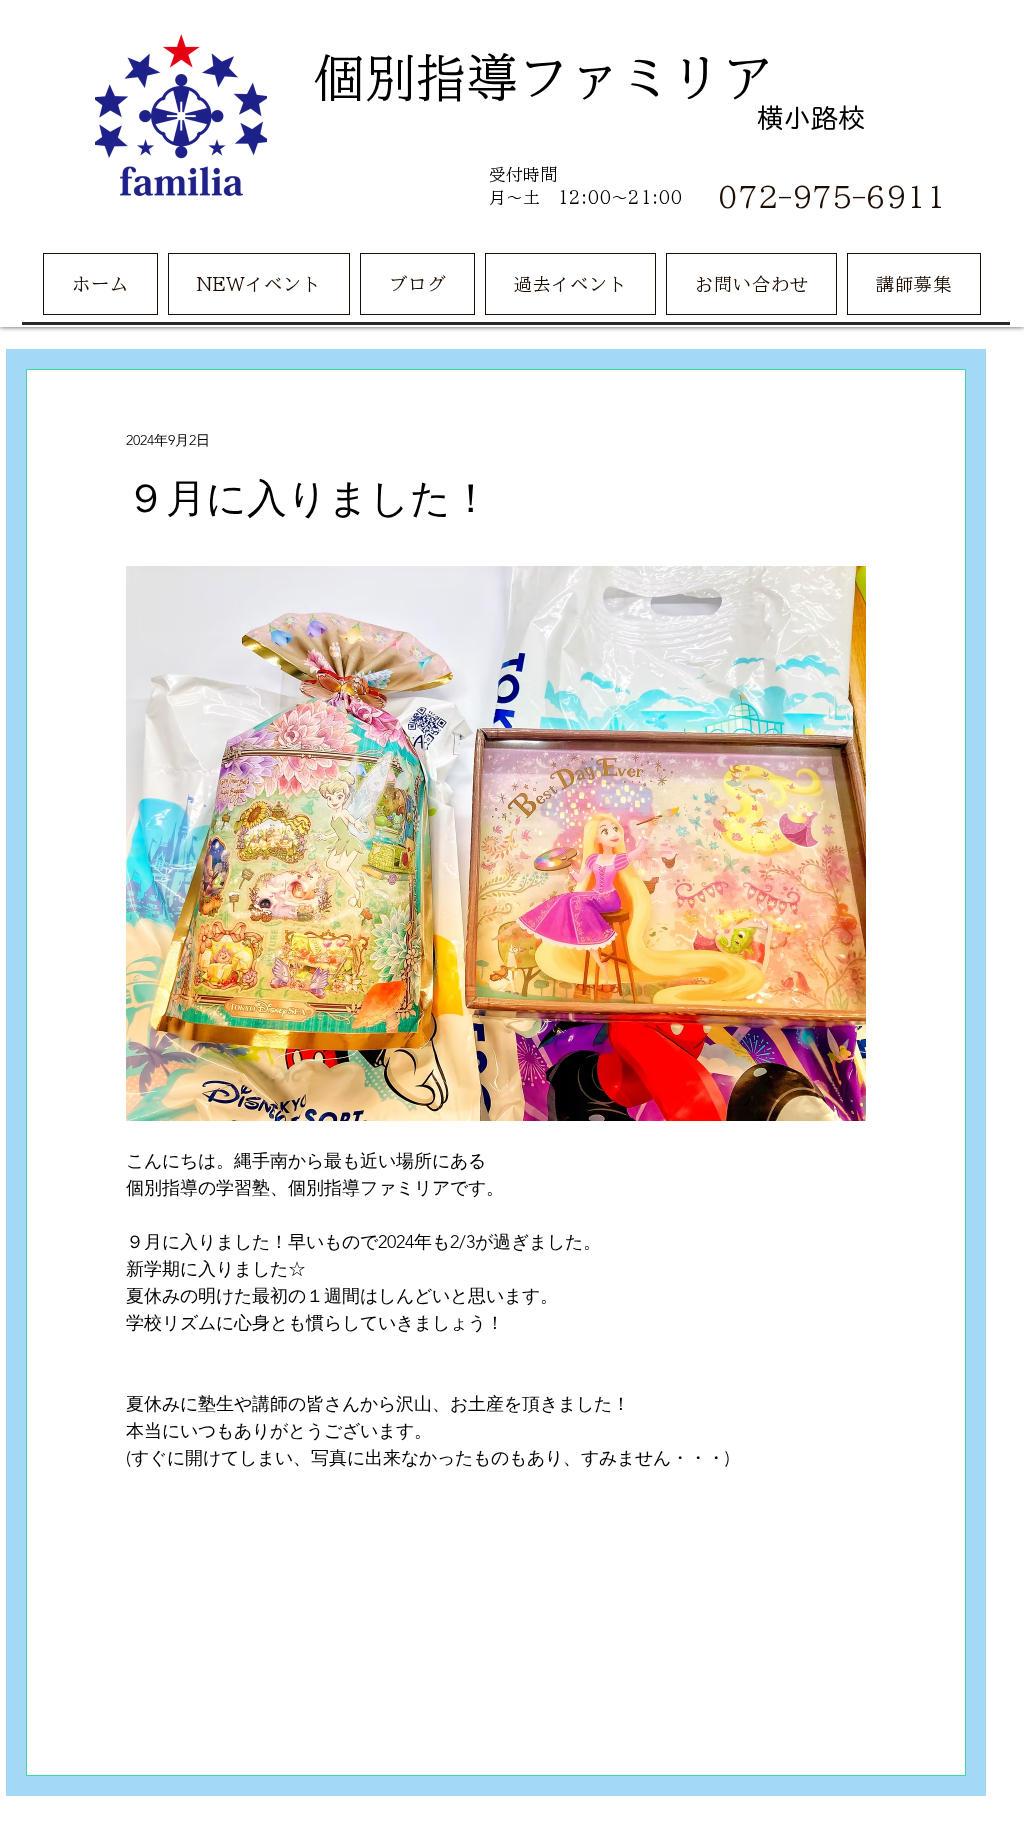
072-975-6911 (832, 196)
